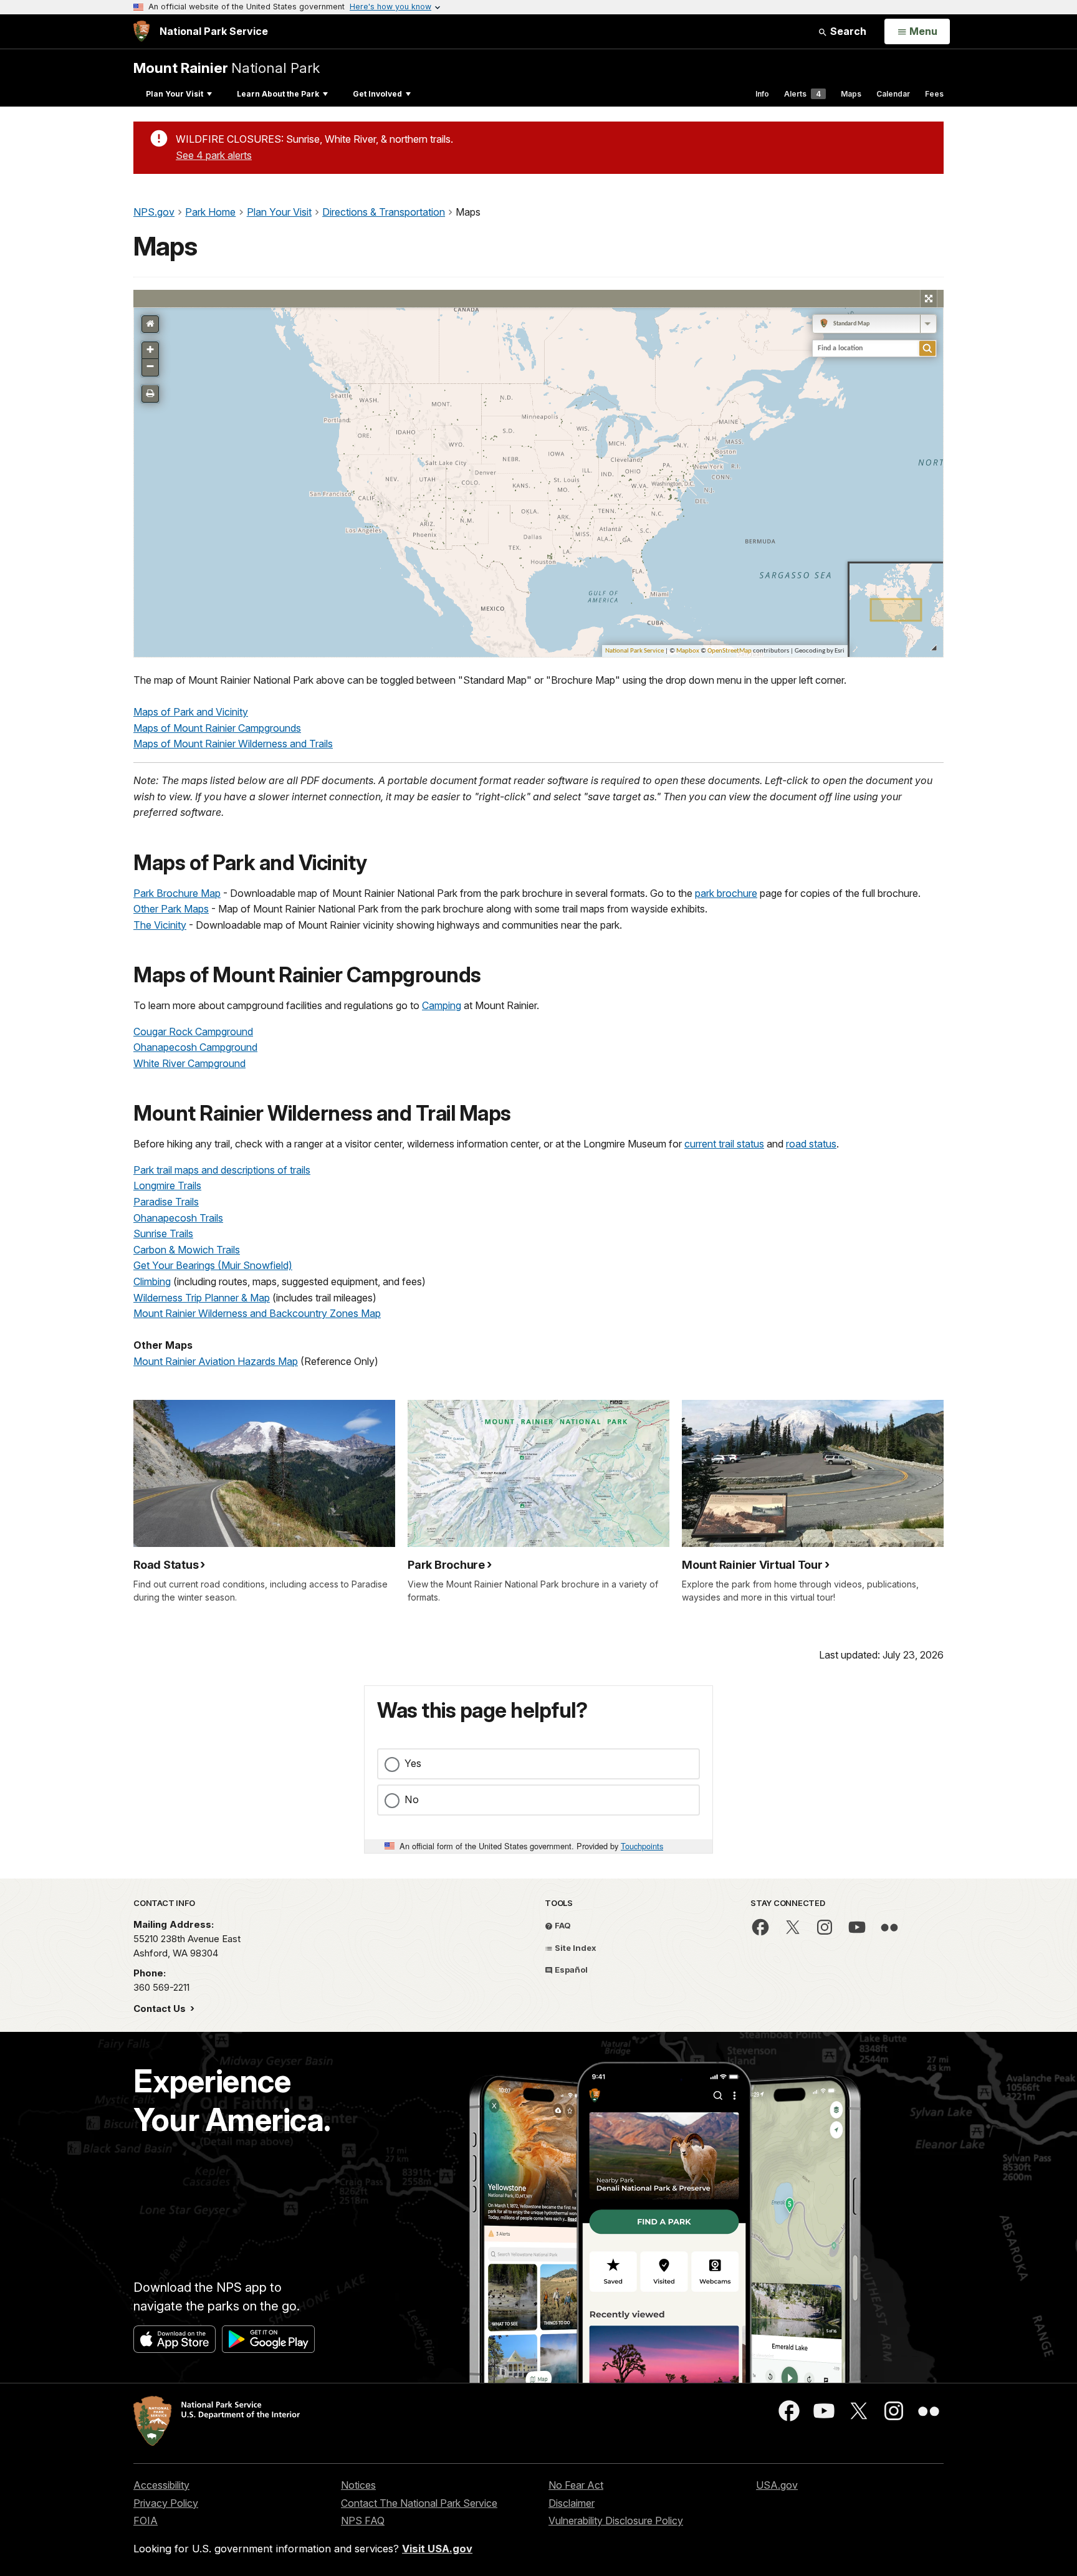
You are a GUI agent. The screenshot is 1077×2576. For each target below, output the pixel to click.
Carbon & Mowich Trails (187, 1250)
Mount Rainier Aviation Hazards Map (216, 1361)
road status (811, 1144)
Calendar (893, 94)
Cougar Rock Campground (193, 1032)
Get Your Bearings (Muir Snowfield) (213, 1265)
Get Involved (377, 94)
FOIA (146, 2521)
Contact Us (161, 2009)
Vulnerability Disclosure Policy (616, 2521)
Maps (851, 94)
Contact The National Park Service (419, 2503)
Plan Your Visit (175, 94)
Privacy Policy (166, 2503)
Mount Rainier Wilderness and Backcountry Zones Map (257, 1313)
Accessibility (161, 2485)
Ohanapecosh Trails (178, 1218)
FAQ (562, 1925)
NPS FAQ (363, 2521)
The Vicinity (160, 925)
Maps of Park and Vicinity (191, 712)
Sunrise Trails (163, 1233)
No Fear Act (576, 2485)
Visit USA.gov (437, 2549)
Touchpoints (642, 1846)
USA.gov (777, 2485)
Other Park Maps (171, 909)
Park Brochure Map (177, 893)
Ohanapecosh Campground (195, 1047)
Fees (934, 94)
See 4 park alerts (214, 155)
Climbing (152, 1281)
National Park (227, 68)
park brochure (726, 893)
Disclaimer (572, 2503)
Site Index (575, 1948)
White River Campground (189, 1063)
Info (762, 94)
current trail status (724, 1144)
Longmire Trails (167, 1185)
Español (570, 1970)
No (412, 1799)
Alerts (802, 94)
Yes (413, 1763)
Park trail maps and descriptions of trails (222, 1170)
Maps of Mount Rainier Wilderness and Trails (233, 744)
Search (847, 31)
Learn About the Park (278, 94)
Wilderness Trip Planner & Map (202, 1298)
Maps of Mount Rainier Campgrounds (217, 728)
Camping (442, 1005)
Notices (358, 2485)
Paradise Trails (166, 1202)
